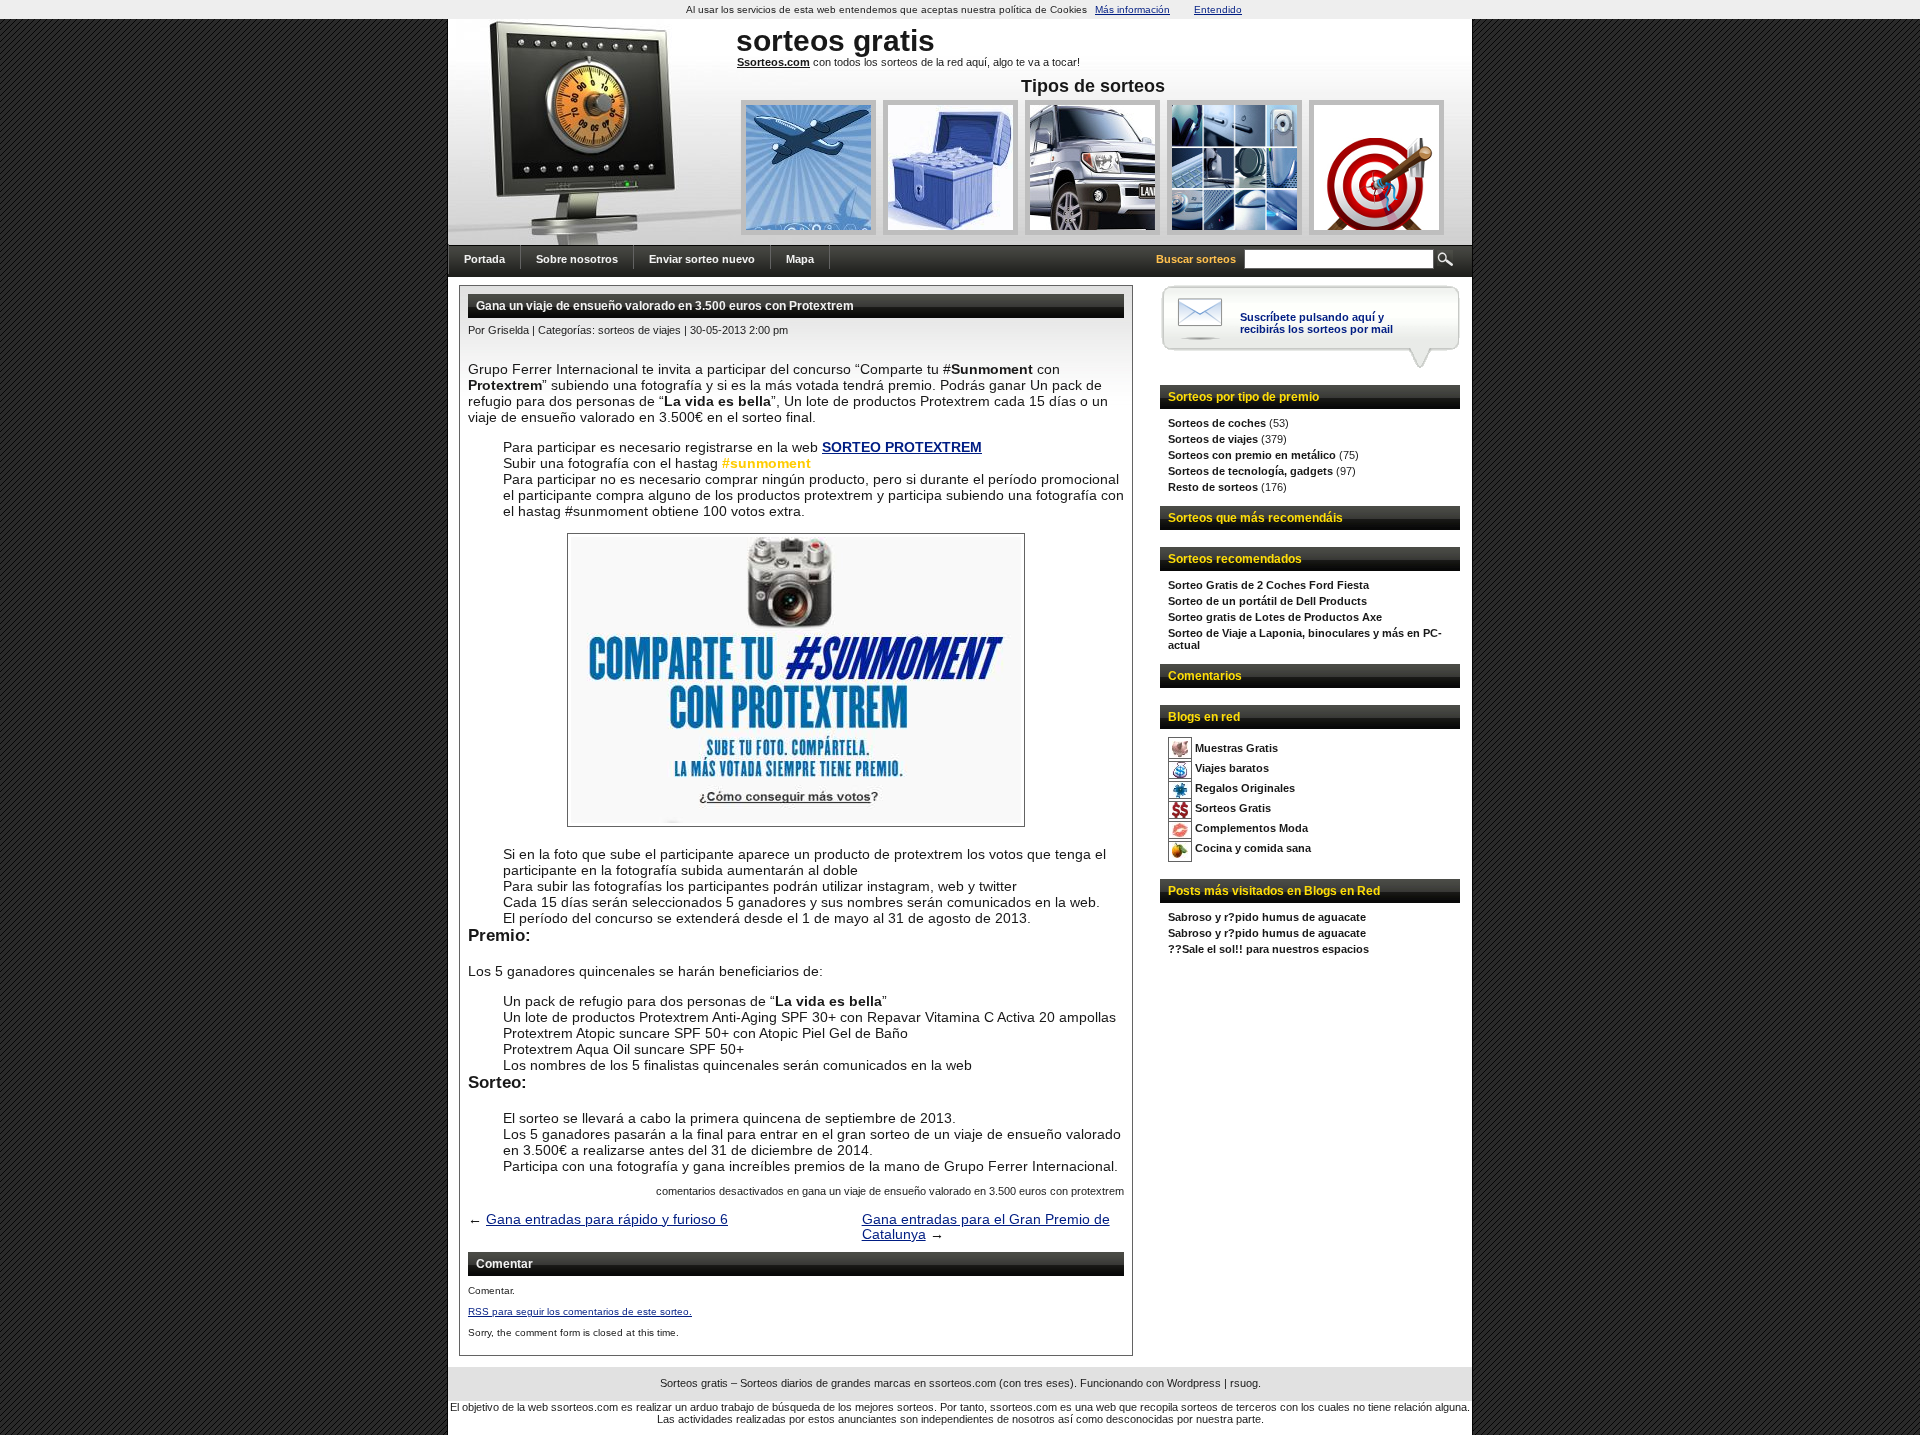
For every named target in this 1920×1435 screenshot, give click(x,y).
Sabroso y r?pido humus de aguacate (1267, 917)
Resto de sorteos (1213, 487)
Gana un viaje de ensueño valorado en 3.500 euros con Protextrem (665, 306)
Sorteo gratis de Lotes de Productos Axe (1275, 617)
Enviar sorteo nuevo (702, 259)
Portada (484, 259)
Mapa (800, 259)
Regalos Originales (1245, 788)
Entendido (1218, 9)
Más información (1132, 9)
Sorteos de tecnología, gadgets (1250, 471)
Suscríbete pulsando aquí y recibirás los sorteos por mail (1316, 323)
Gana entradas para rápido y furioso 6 (607, 1219)
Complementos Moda (1251, 828)
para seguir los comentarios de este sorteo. (580, 1311)
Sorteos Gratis (1233, 808)
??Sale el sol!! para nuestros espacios (1268, 949)
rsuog (1244, 1383)
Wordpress (1194, 1383)
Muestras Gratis (1236, 748)
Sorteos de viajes (1213, 439)
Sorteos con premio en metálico (1252, 455)
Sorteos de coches (1217, 423)
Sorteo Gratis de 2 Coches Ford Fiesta (1268, 585)
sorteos (790, 40)
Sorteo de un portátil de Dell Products (1267, 601)
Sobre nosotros (577, 259)
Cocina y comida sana (1253, 848)
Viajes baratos (1232, 768)
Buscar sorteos (1196, 259)
